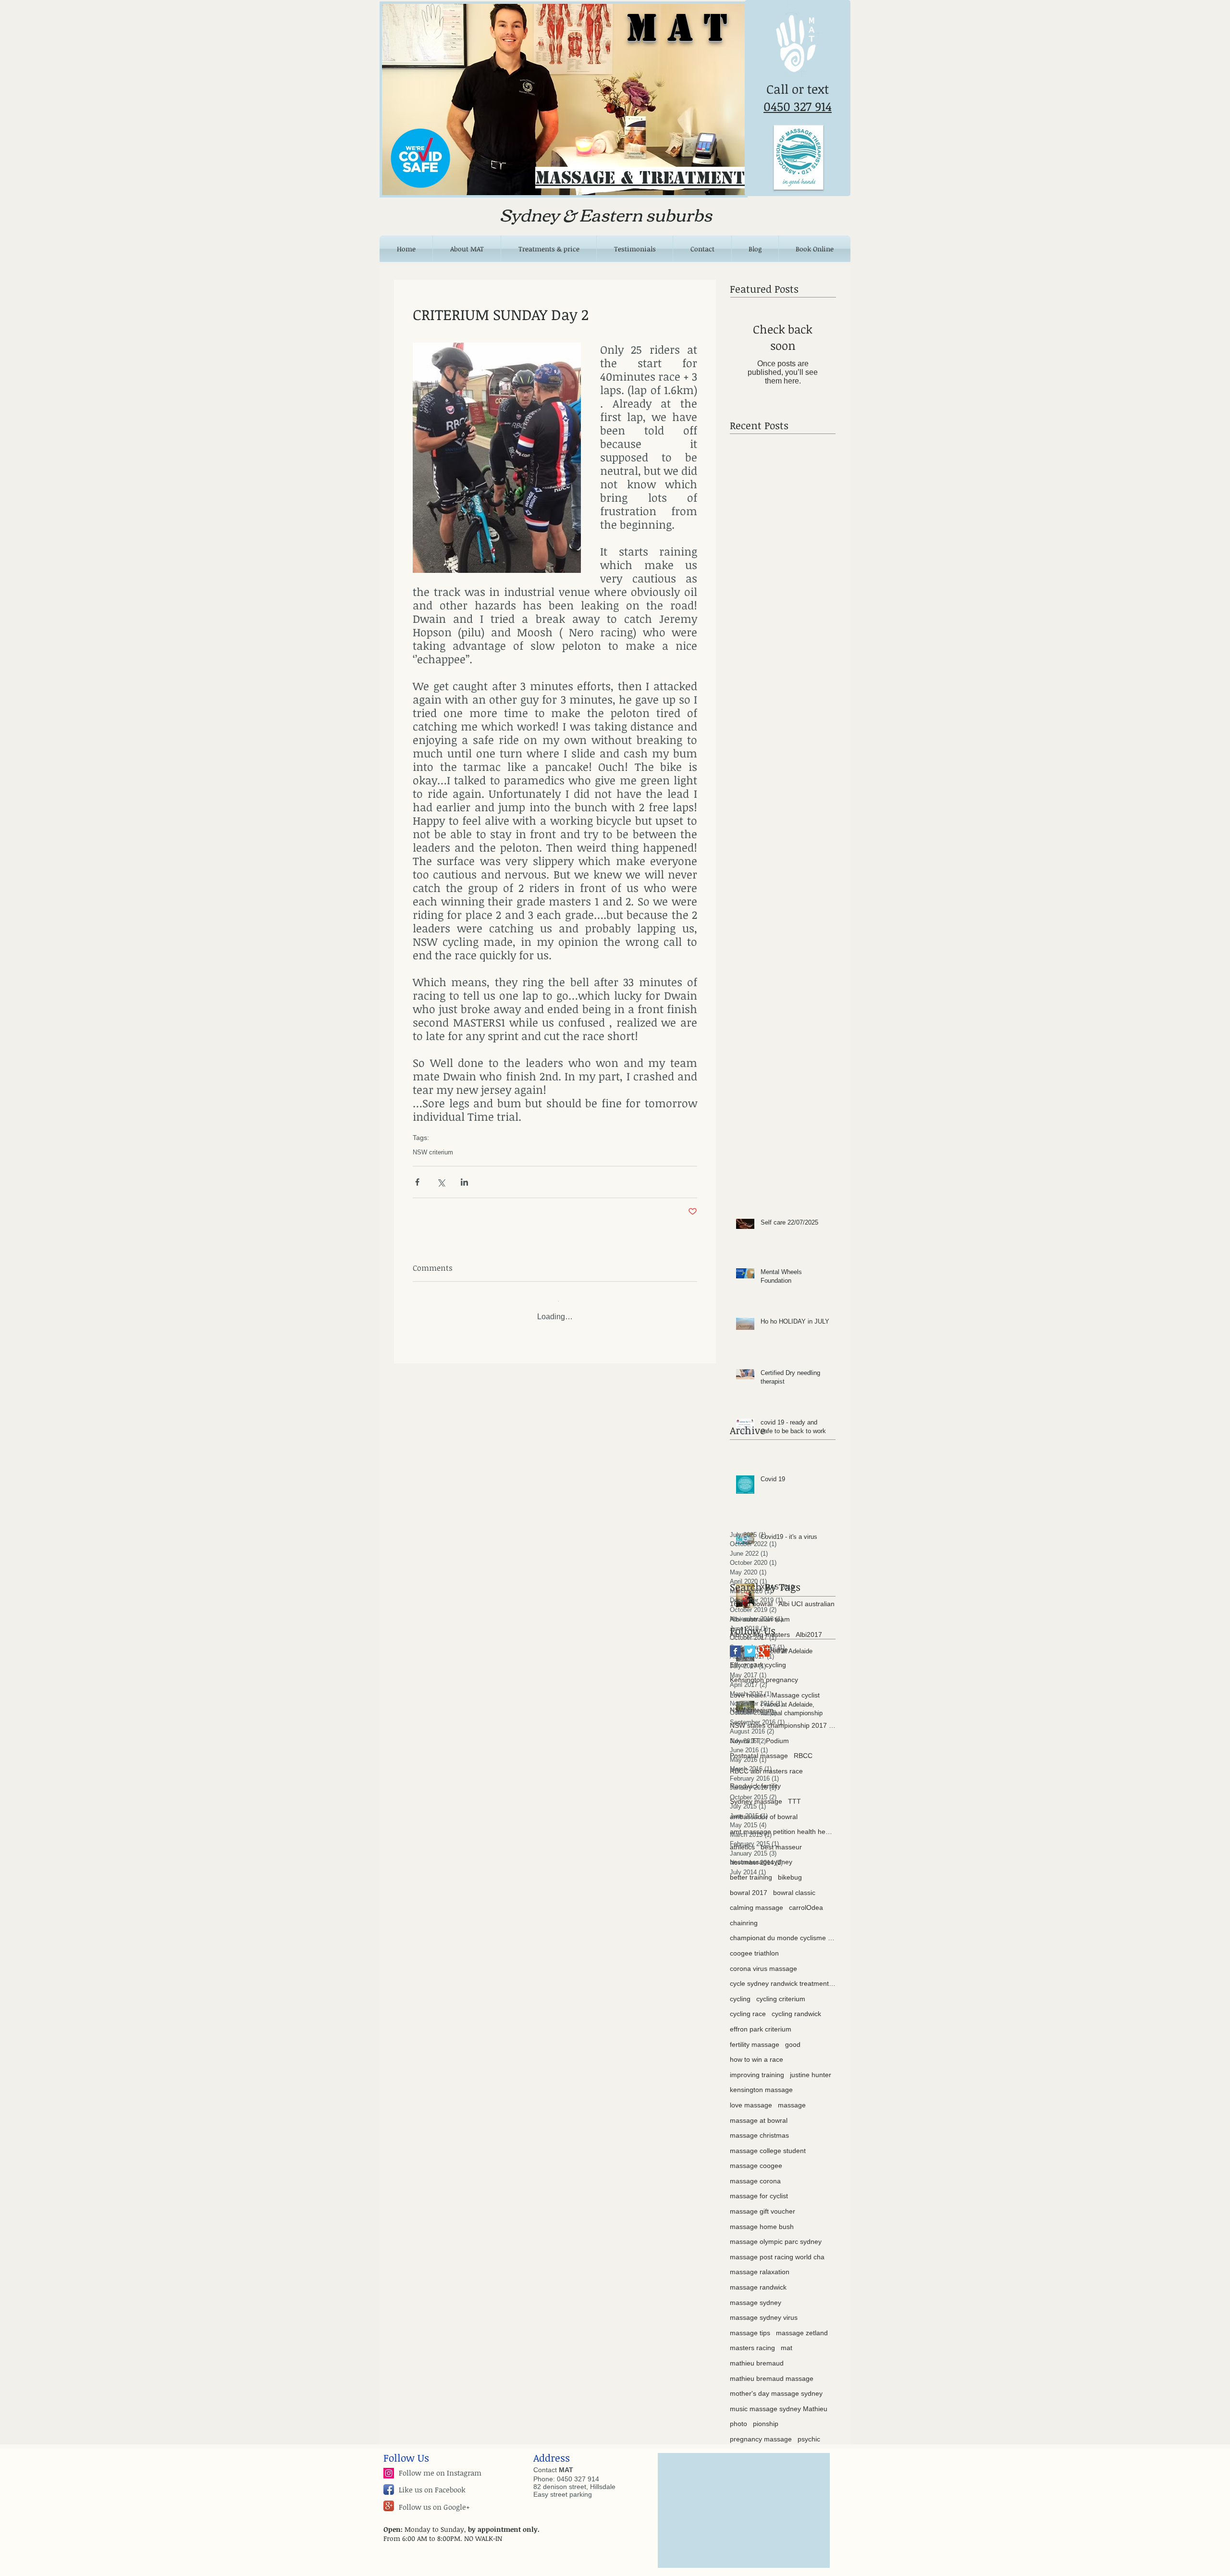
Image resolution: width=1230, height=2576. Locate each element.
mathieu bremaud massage (772, 2371)
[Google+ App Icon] (389, 2499)
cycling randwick (796, 2006)
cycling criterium (781, 1992)
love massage (751, 2098)
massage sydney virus (764, 2310)
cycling (740, 1992)
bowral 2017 (749, 1885)
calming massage (756, 1900)
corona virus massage (763, 1961)
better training (751, 1870)
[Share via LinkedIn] (464, 1182)
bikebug (790, 1870)
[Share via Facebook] (417, 1182)
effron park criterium (761, 2022)
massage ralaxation (760, 2265)
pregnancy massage (761, 2432)
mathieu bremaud (757, 2356)
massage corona (755, 2174)
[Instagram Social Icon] (389, 2466)
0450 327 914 (798, 106)
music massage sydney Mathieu (779, 2402)
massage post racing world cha (777, 2250)
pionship (766, 2416)
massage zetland (802, 2326)
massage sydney (756, 2295)
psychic (809, 2432)
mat (787, 2341)
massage (792, 2098)
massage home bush (762, 2219)
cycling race (748, 2006)
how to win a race (756, 2052)
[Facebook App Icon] (389, 2482)
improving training (757, 2068)
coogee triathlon (754, 1946)
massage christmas (759, 2128)
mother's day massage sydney (776, 2386)
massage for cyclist (759, 2189)
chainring (744, 1916)
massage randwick (758, 2280)
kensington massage (761, 2082)
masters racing (752, 2341)
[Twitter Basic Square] (750, 1644)
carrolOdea (806, 1900)
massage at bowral (759, 2113)
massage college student (768, 2143)
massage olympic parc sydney (776, 2234)
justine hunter (811, 2068)
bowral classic (794, 1885)
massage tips (750, 2326)
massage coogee (756, 2158)
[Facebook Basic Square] (735, 1644)
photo (738, 2416)
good (793, 2037)
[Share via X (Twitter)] (441, 1182)
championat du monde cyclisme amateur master (783, 1931)
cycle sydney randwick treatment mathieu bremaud (783, 1976)
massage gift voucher (763, 2204)
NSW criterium (433, 1152)
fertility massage (755, 2037)
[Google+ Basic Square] (764, 1644)
